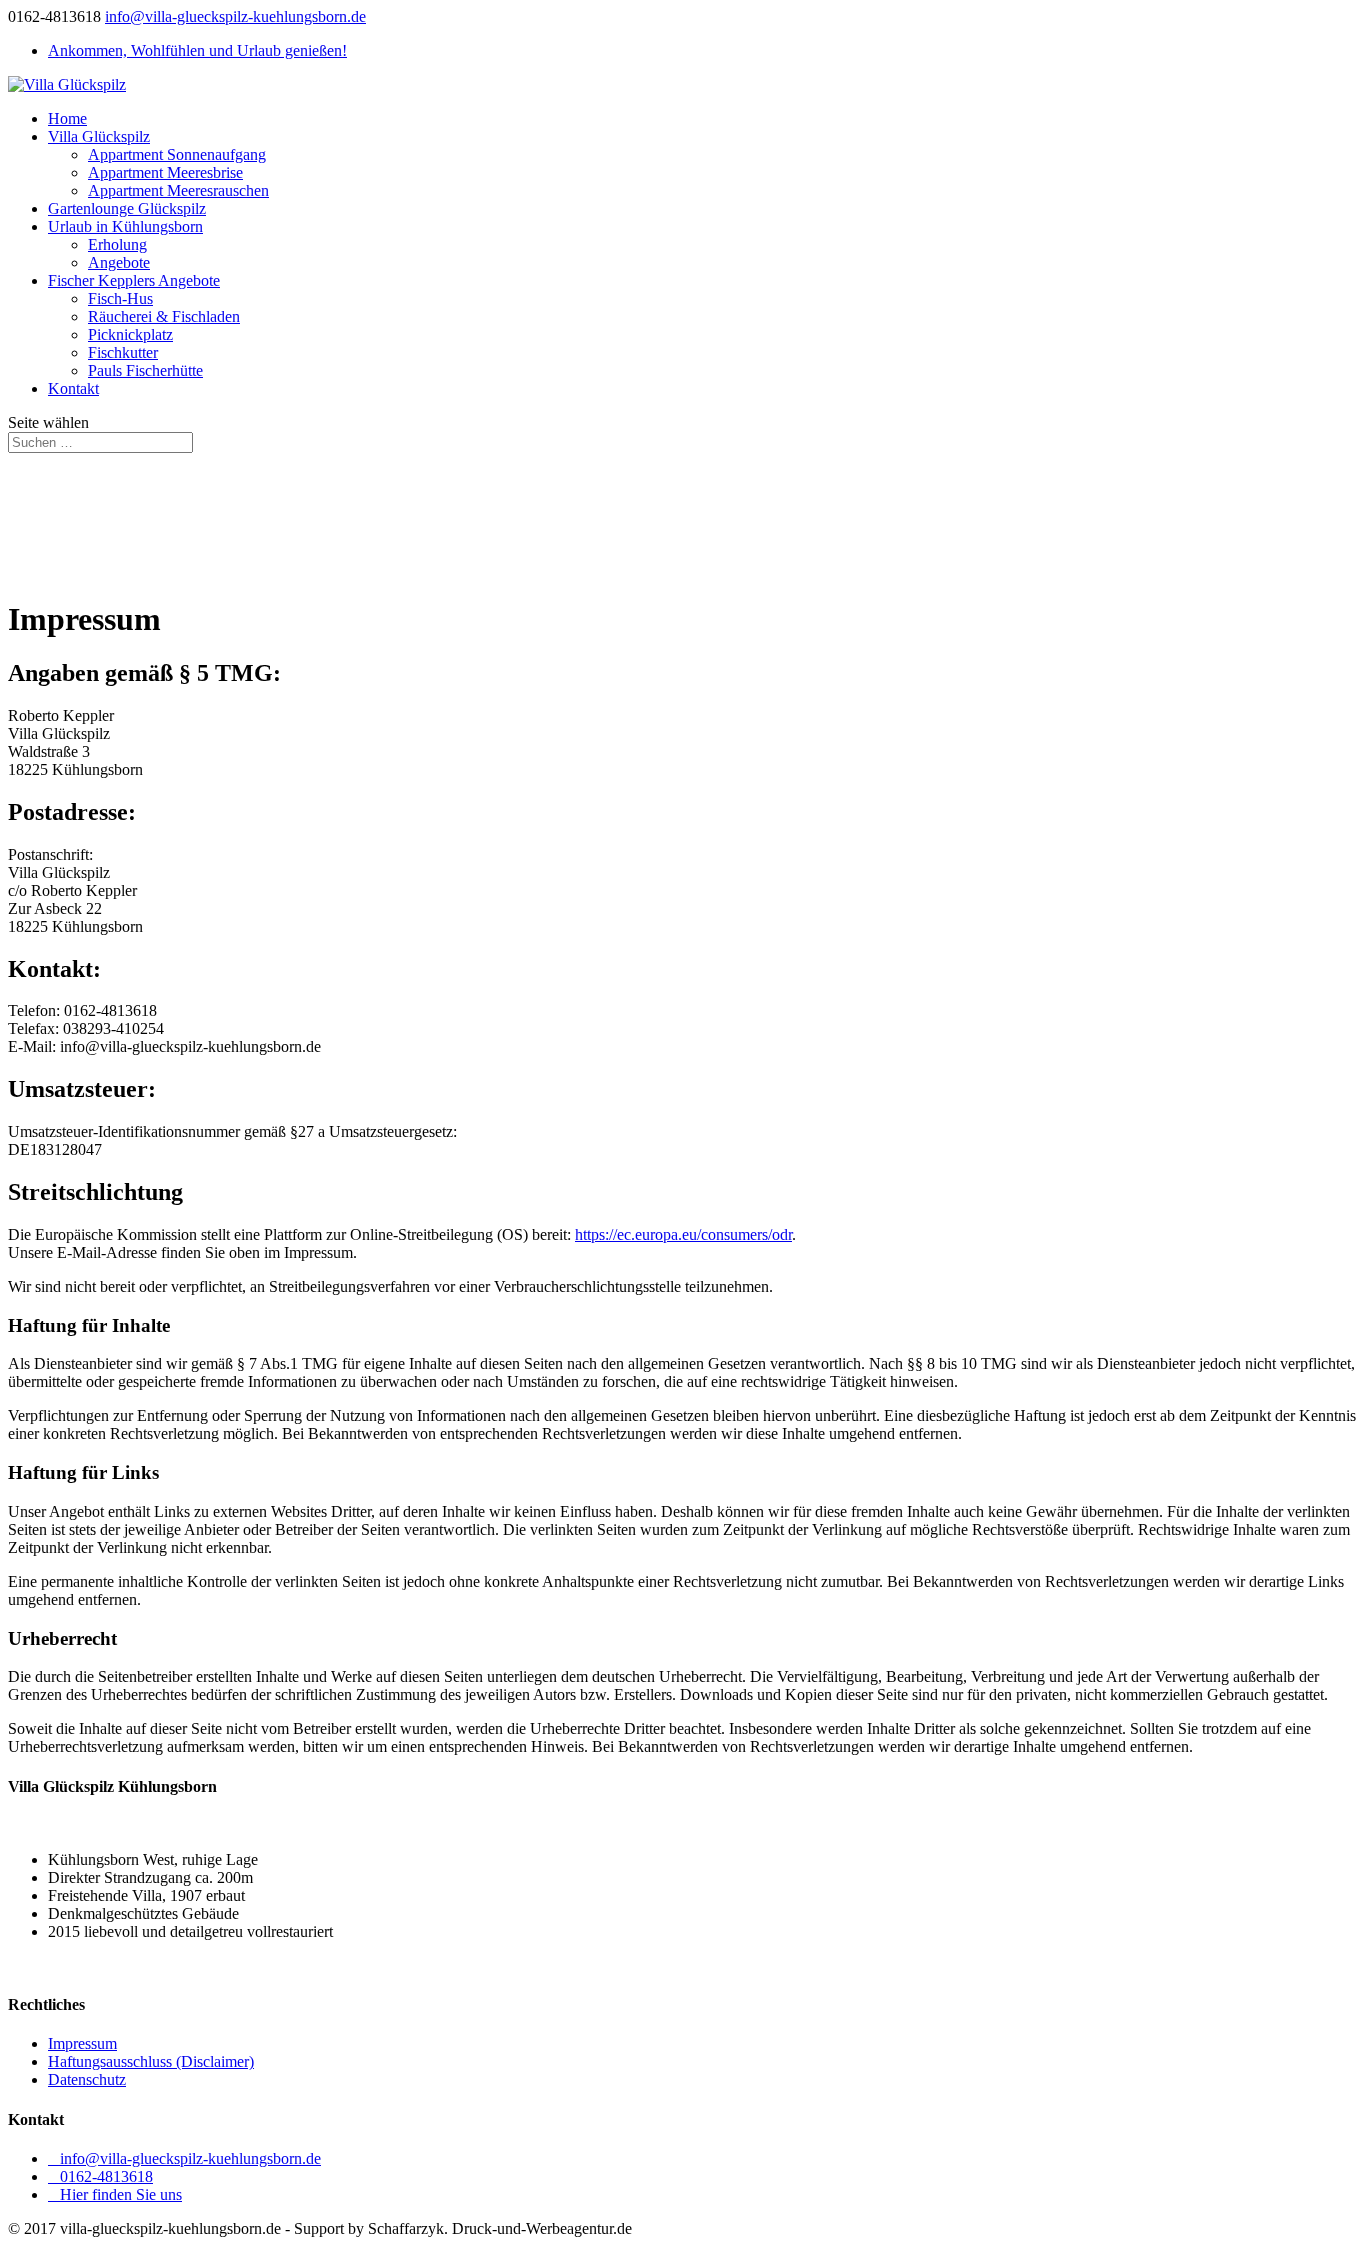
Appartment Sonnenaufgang (177, 154)
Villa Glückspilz (99, 136)
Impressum (82, 2043)
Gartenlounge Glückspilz (127, 208)
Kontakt (73, 388)
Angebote (119, 262)
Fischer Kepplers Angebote (134, 280)
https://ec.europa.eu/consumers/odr (683, 1234)
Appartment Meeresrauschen (178, 190)
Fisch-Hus (120, 298)
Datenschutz (87, 2079)
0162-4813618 (100, 2176)
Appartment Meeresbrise (165, 172)
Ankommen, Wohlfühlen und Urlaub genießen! (197, 50)
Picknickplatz (130, 334)
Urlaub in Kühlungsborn (125, 226)
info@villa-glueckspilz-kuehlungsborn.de (184, 2158)
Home (67, 118)
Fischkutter (123, 352)
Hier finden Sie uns (115, 2194)
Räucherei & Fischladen (164, 316)
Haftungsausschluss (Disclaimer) (151, 2061)
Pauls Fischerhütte (145, 370)
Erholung (117, 244)
